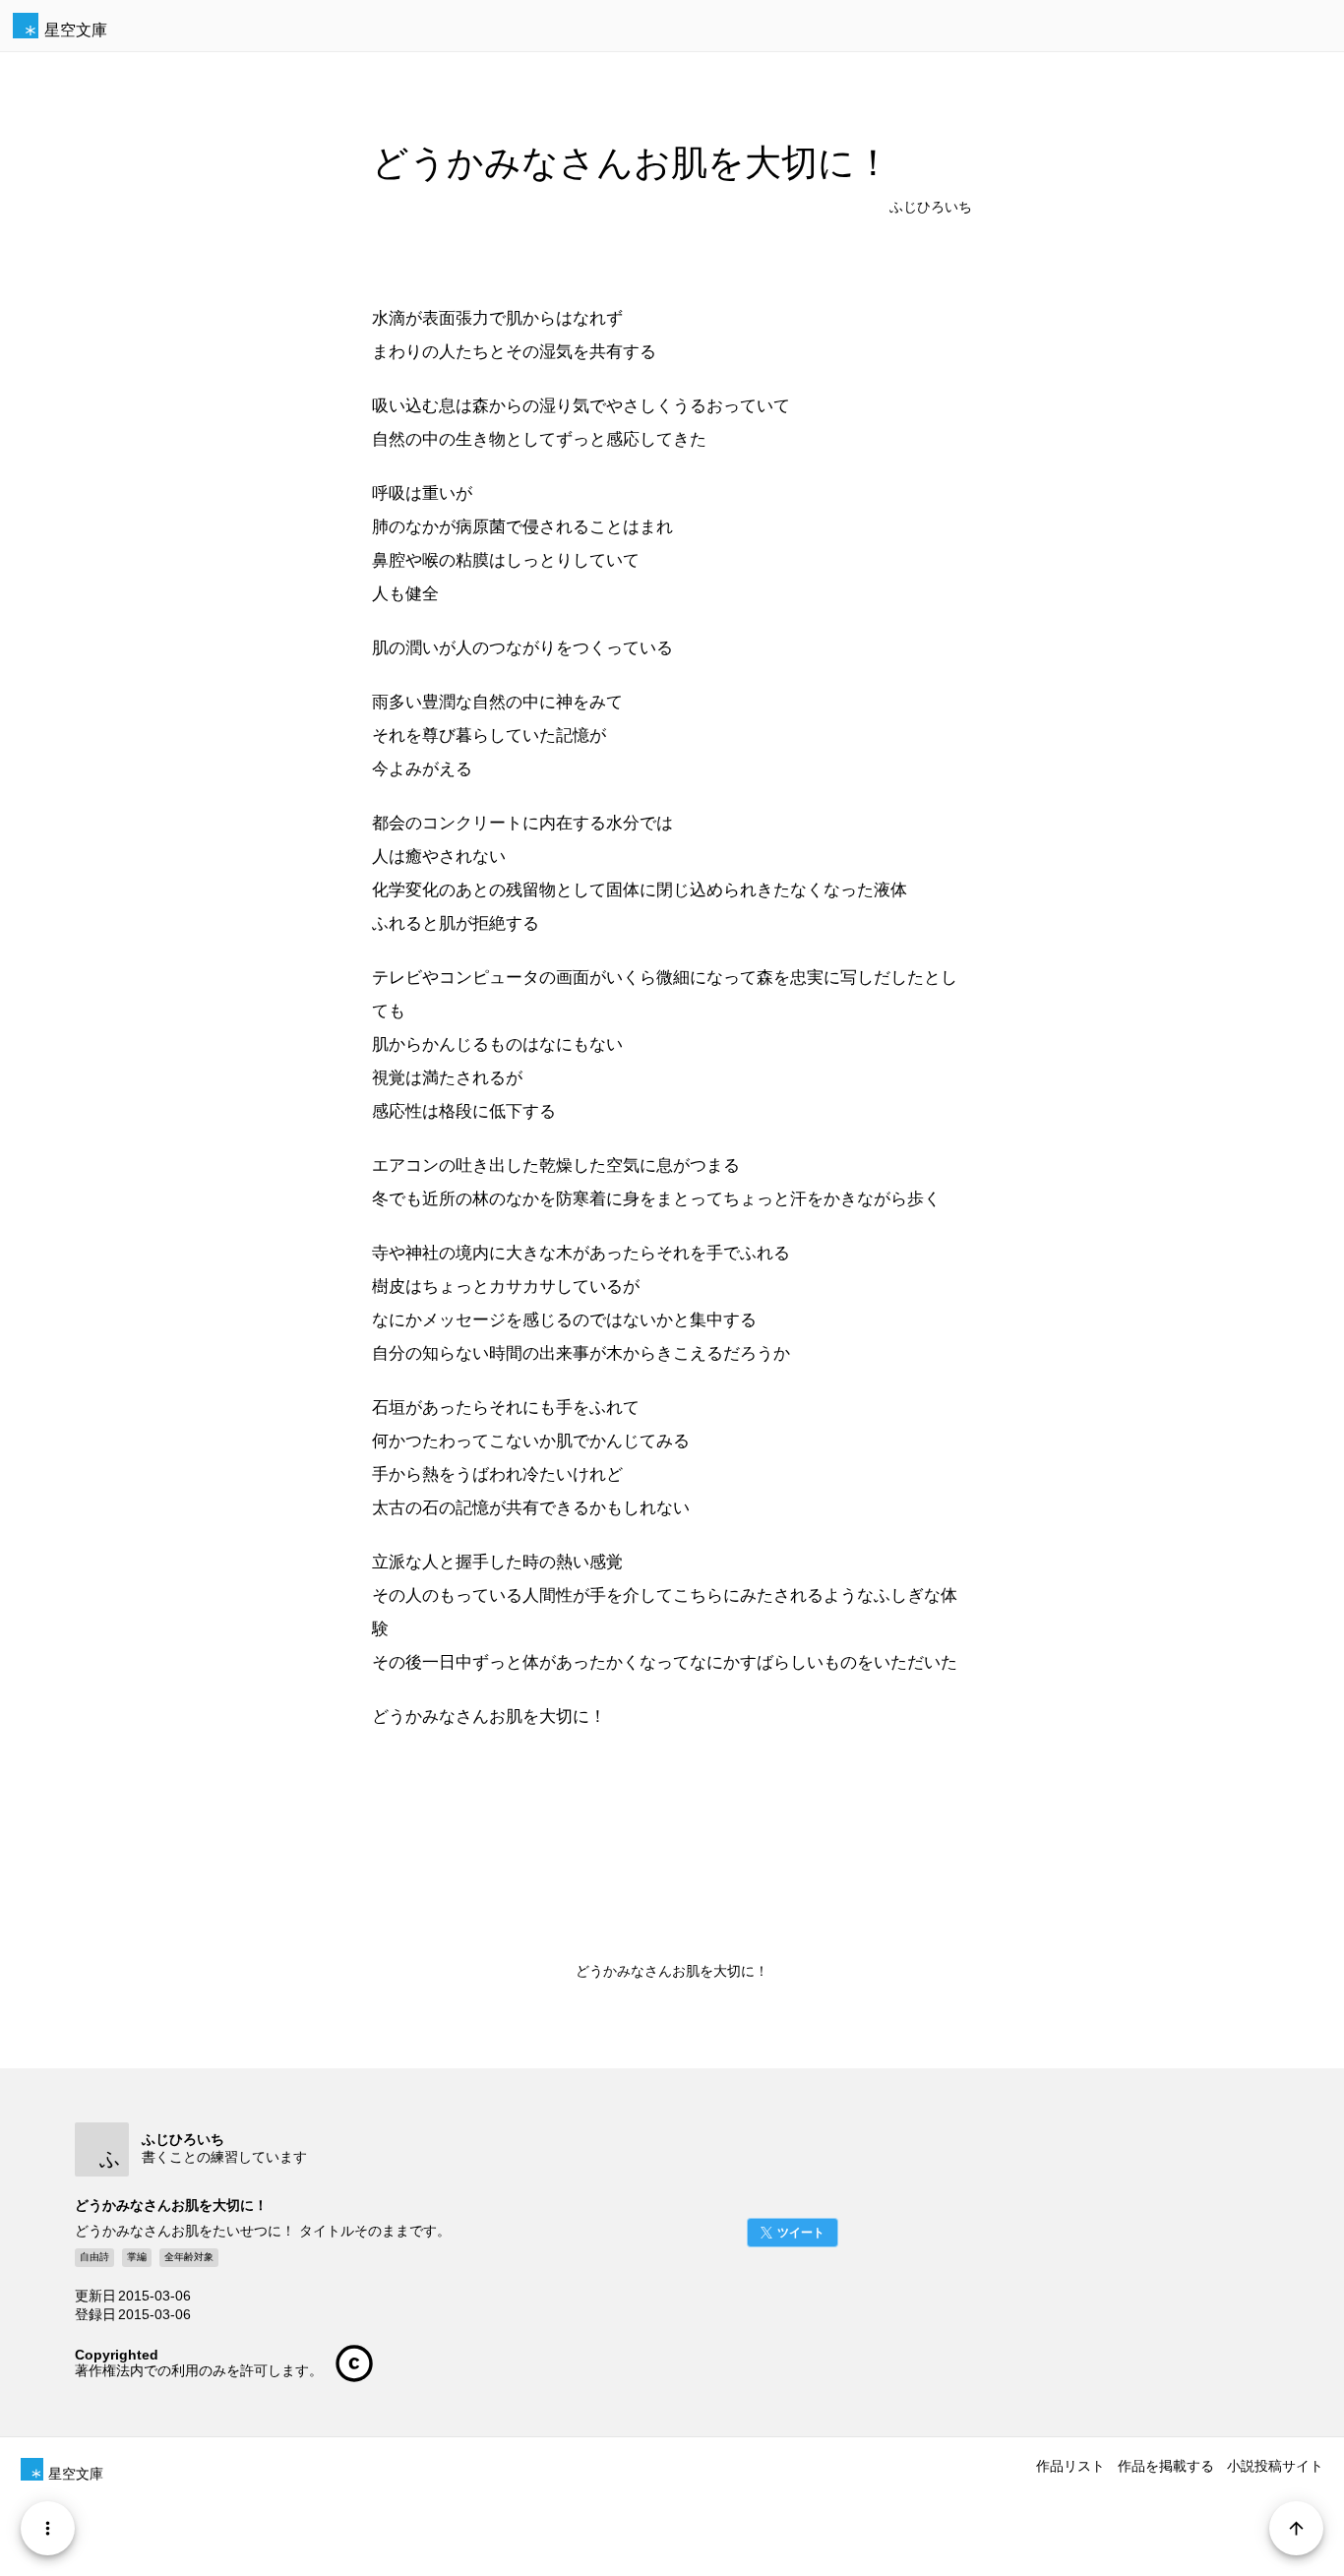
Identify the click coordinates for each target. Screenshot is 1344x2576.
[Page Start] (1296, 2528)
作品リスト (1070, 2466)
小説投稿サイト (1275, 2466)
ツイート (801, 2233)
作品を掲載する (1166, 2466)
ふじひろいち (931, 207)
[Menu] (48, 2528)
